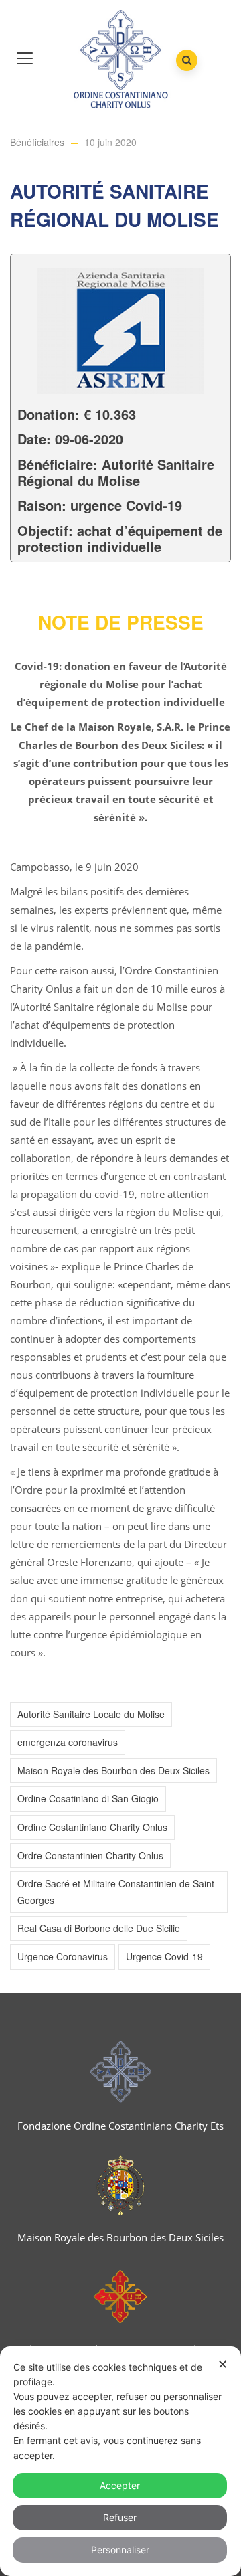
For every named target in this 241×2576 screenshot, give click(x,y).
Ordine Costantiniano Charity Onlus (92, 1827)
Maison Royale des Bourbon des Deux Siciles (113, 1770)
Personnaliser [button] (120, 2550)
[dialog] (120, 2461)
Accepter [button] (120, 2485)
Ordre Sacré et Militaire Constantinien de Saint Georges (116, 1892)
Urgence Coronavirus (63, 1956)
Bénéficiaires (37, 142)
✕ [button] (223, 2364)
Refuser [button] (120, 2517)
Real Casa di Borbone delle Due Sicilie (99, 1928)
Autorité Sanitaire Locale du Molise (91, 1714)
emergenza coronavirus (68, 1742)
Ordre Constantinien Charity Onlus (90, 1855)
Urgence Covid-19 (164, 1956)
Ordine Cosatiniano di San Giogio (88, 1798)
